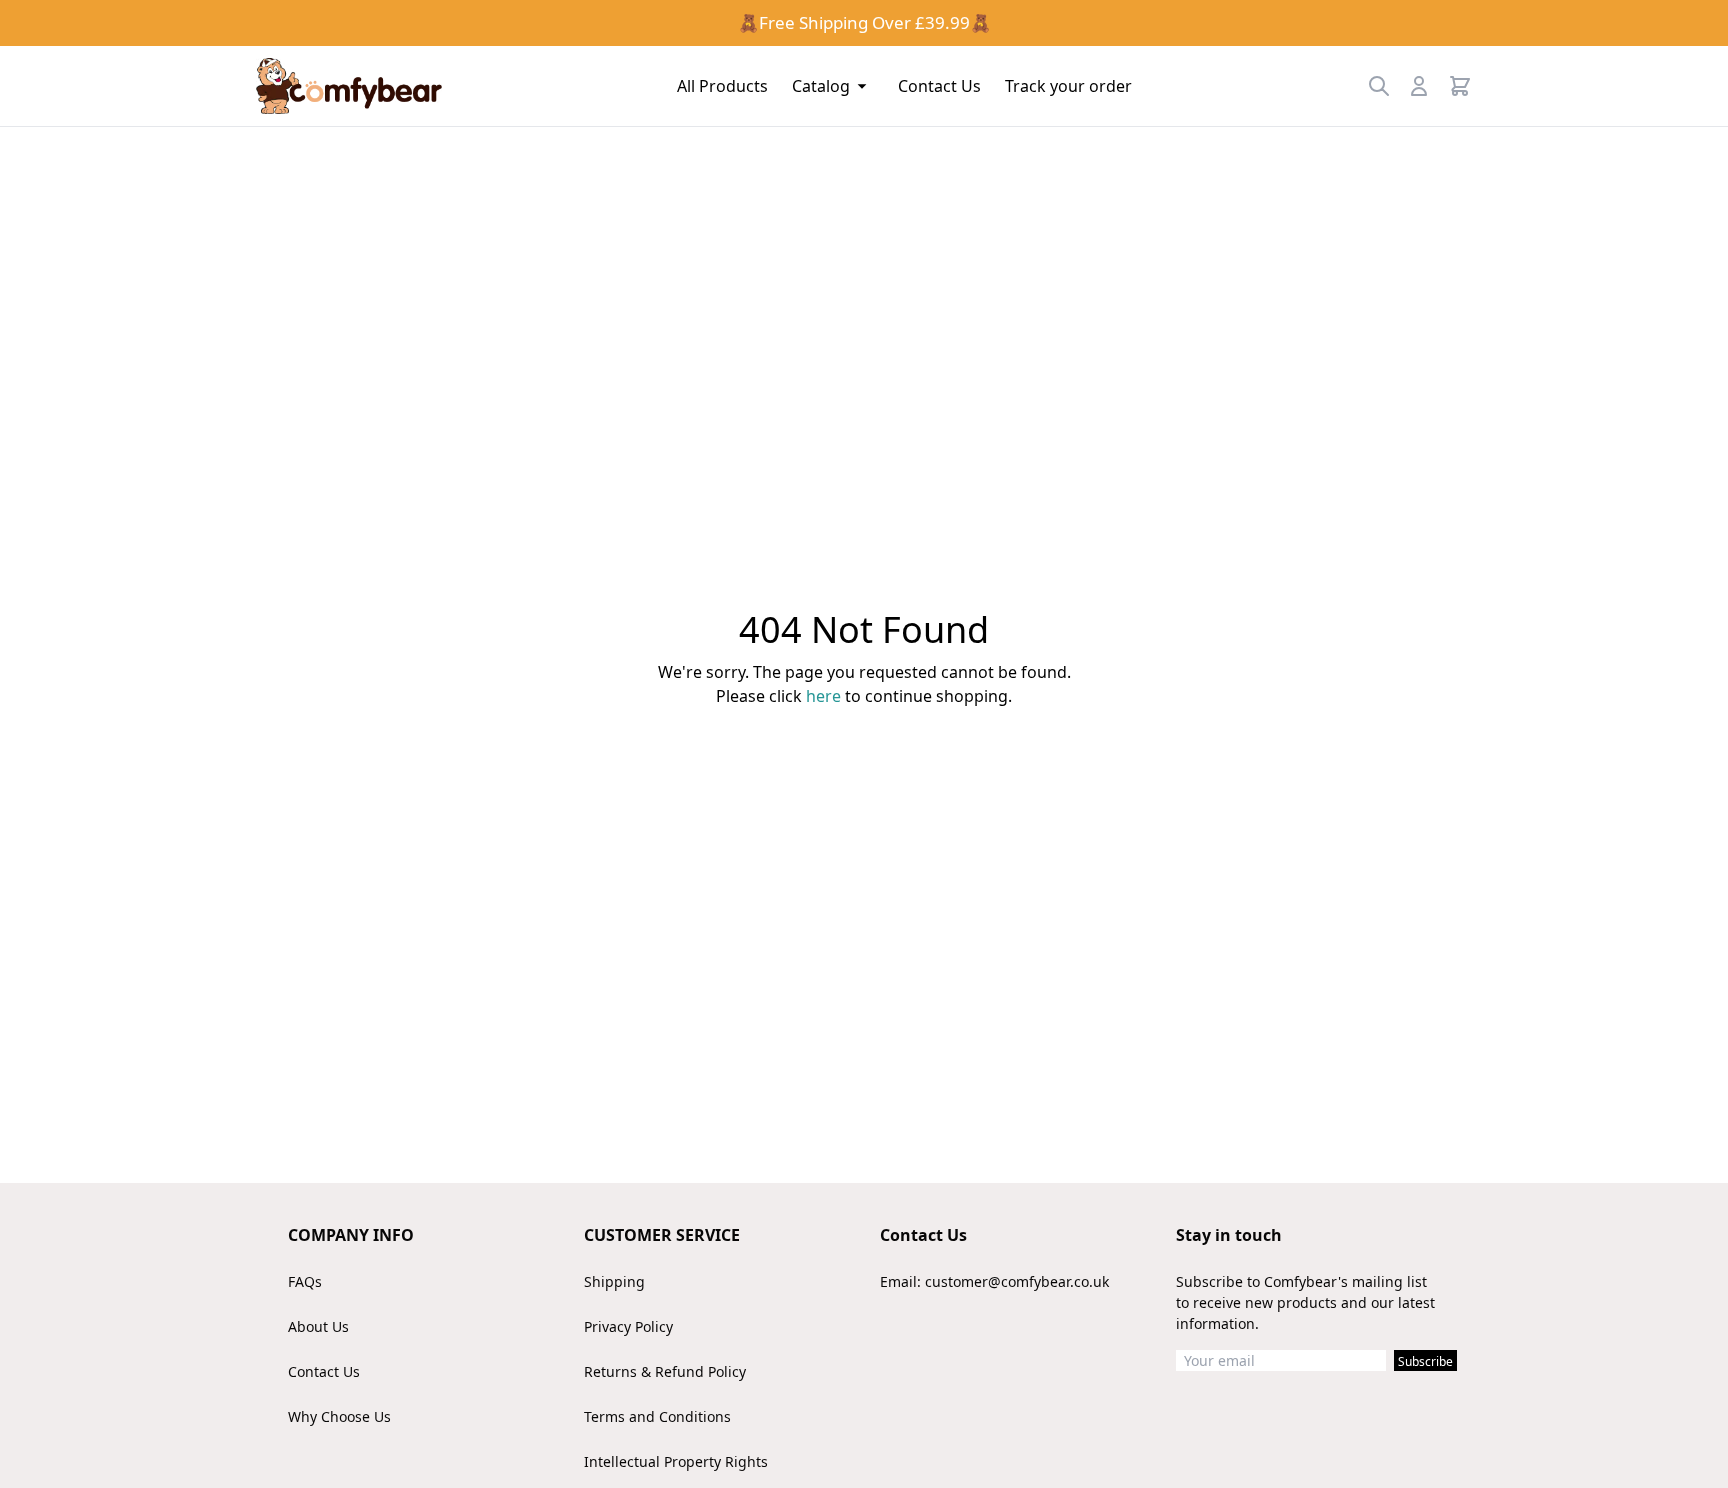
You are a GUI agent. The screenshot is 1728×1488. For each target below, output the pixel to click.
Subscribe (1425, 1361)
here (823, 696)
